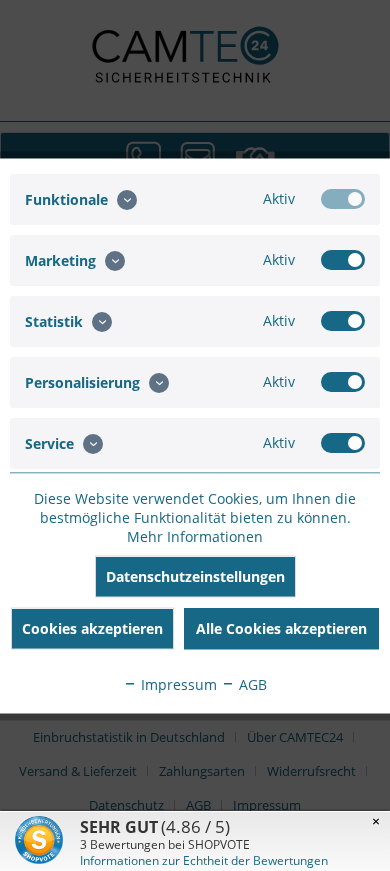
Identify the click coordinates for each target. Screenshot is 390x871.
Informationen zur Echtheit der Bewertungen (204, 860)
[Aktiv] (343, 198)
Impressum (177, 683)
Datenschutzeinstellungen (195, 575)
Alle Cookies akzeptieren (281, 627)
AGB (251, 683)
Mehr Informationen (195, 535)
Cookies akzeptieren (92, 627)
